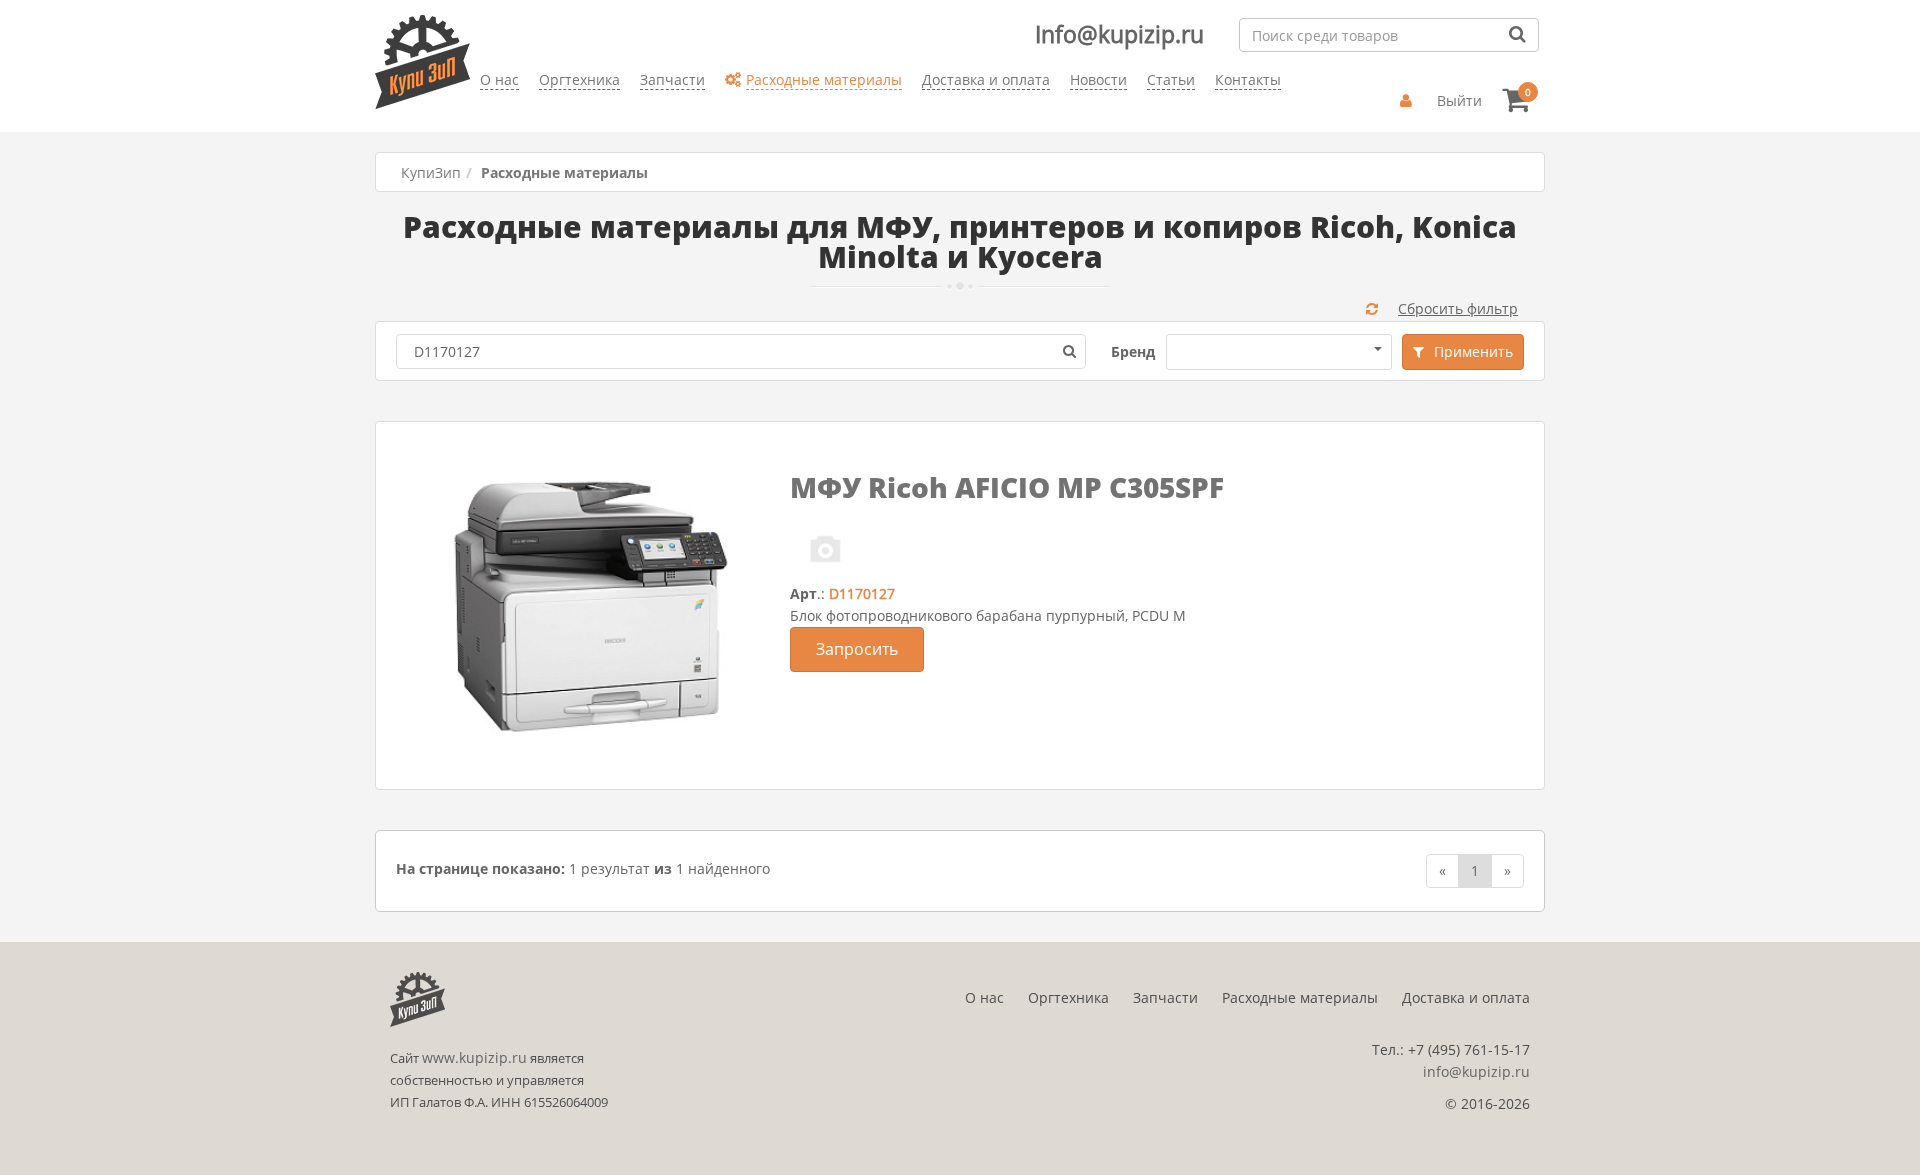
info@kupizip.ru (1476, 1071)
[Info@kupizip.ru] (480, 110)
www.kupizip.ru (474, 1057)
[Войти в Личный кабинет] (1408, 101)
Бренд (1133, 351)
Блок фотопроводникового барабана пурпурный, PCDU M (988, 615)
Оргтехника (1068, 997)
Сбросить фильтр (1458, 308)
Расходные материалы (1300, 997)
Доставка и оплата (1466, 997)
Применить (1473, 351)
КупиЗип (431, 172)
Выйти (1459, 100)
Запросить (857, 649)
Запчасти (1165, 997)
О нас (984, 997)
